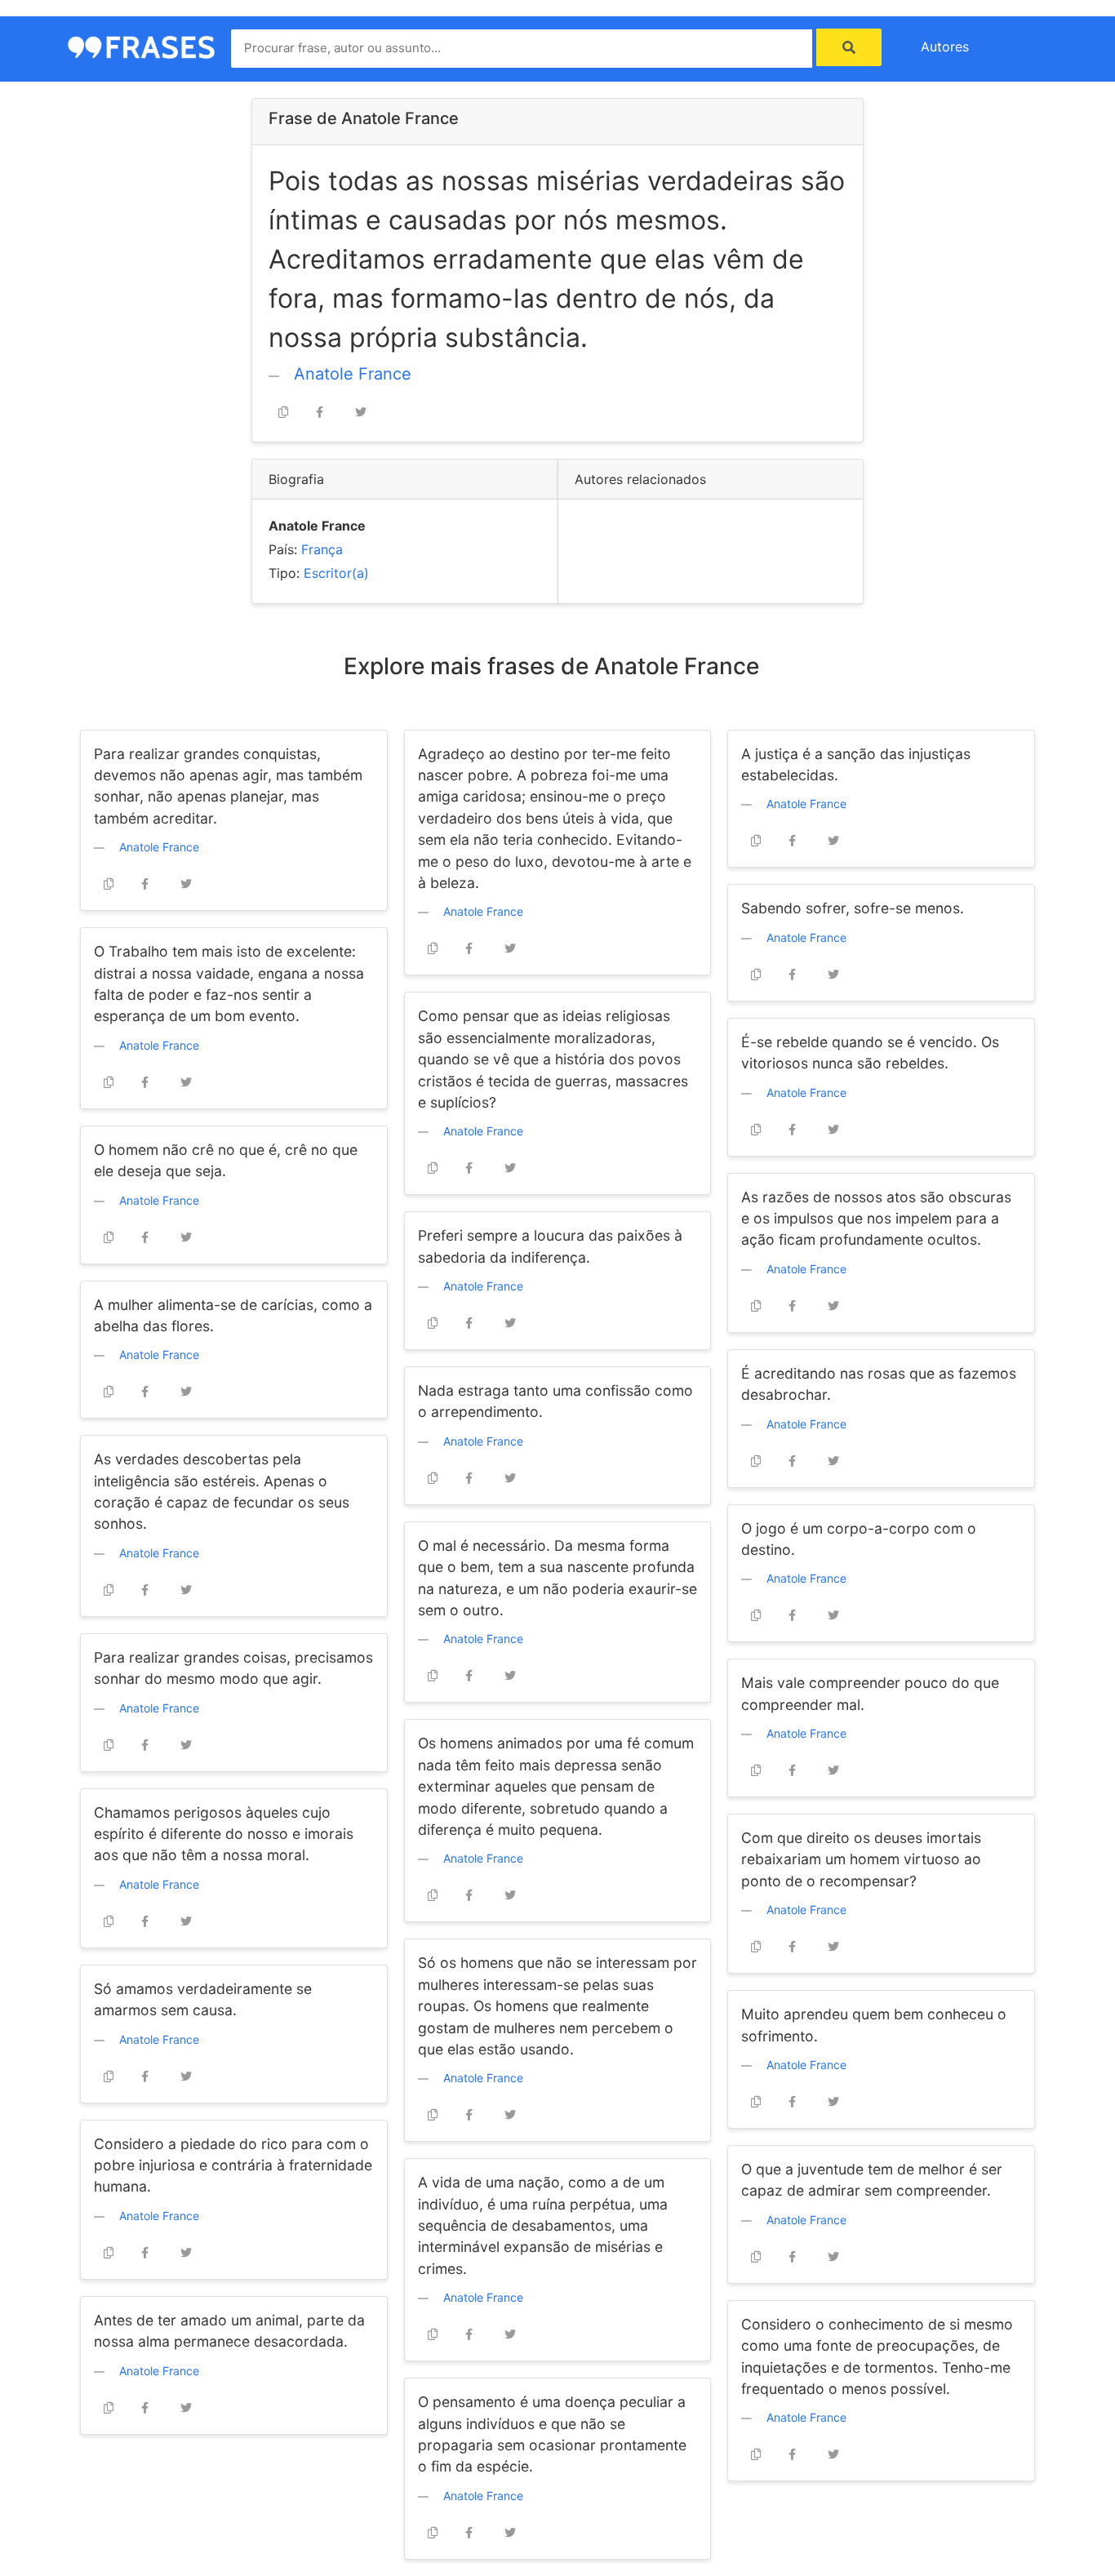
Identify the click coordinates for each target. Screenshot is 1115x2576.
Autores (945, 47)
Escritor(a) (336, 573)
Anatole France (353, 374)
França (322, 549)
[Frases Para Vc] (141, 46)
